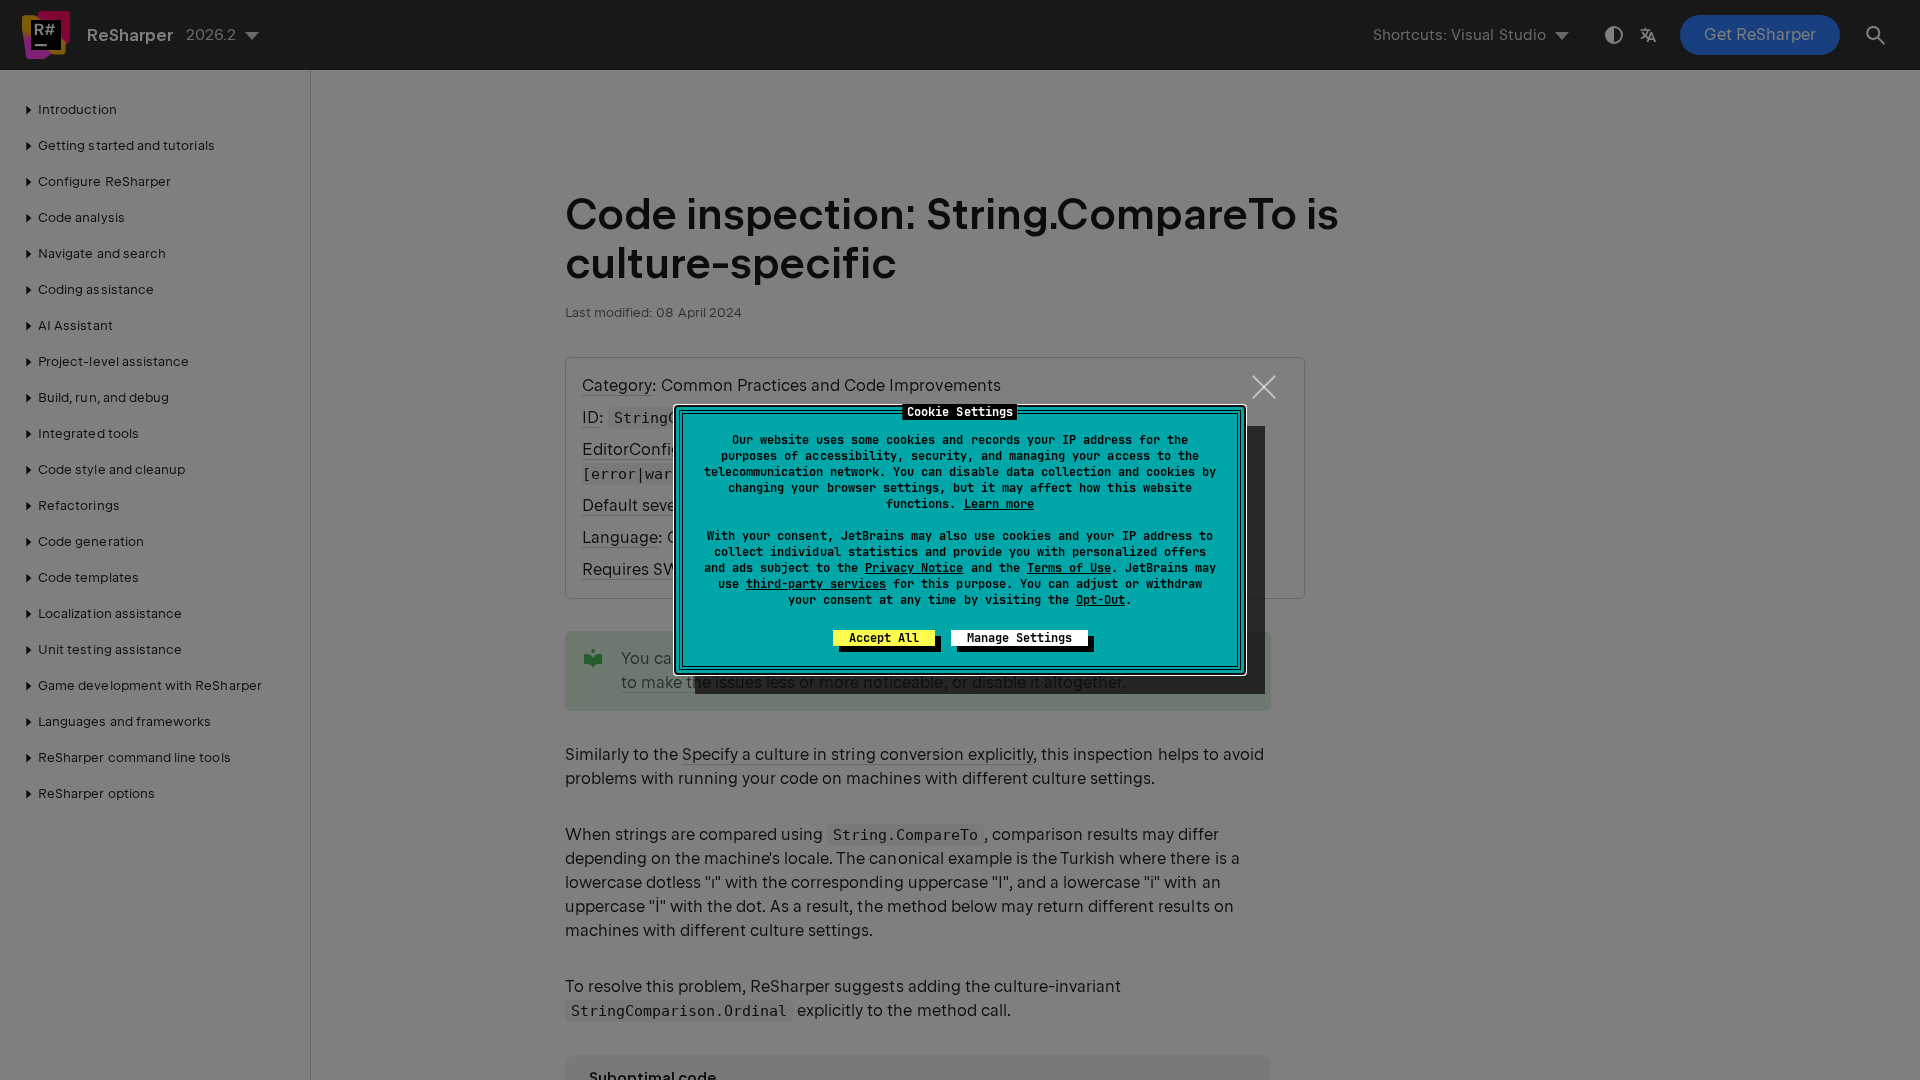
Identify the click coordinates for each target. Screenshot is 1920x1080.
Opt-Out (1100, 600)
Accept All (884, 638)
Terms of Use (1069, 568)
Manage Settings (1019, 638)
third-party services (816, 584)
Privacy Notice (914, 568)
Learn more (999, 504)
